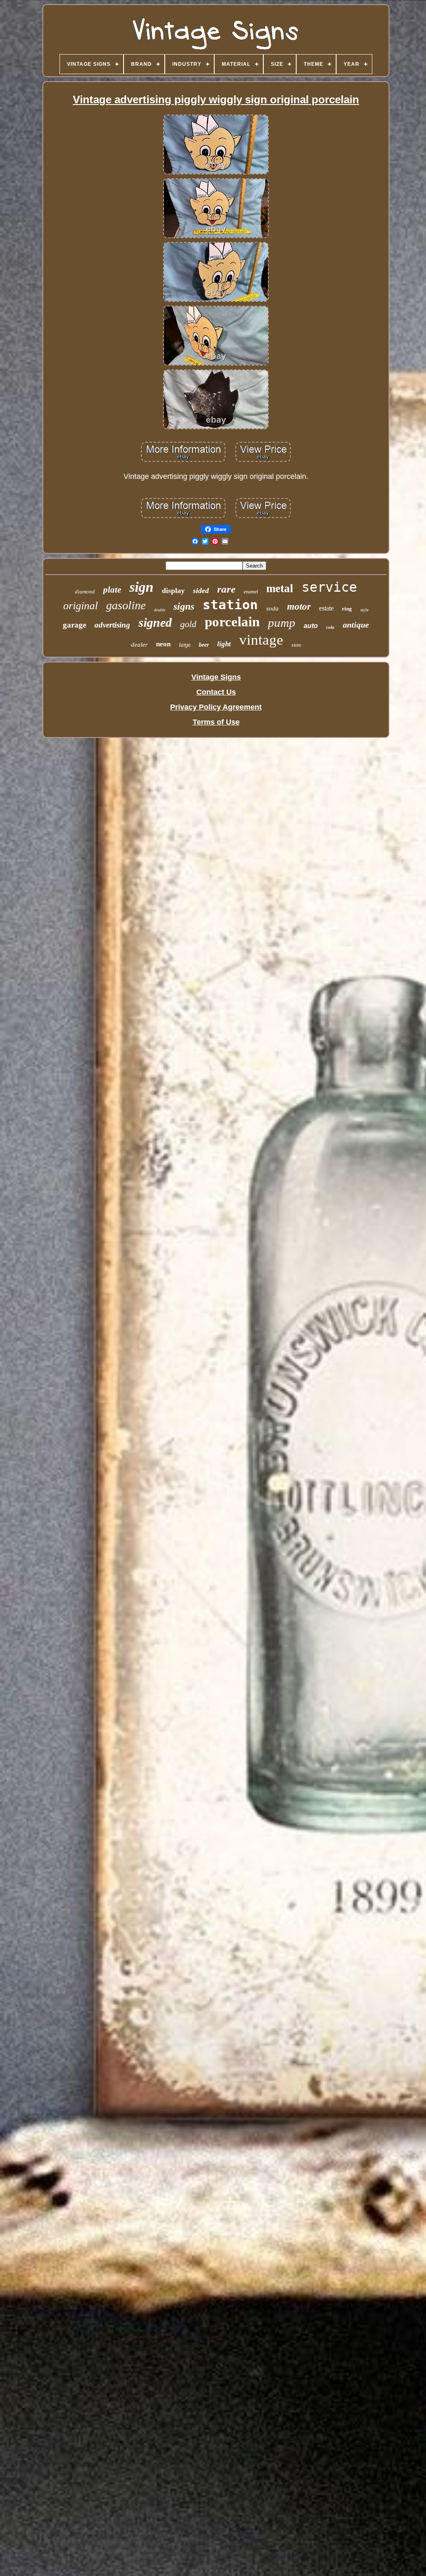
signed (155, 622)
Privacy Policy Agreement (216, 707)
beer (204, 645)
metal (280, 588)
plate (112, 590)
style (364, 610)
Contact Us (216, 692)
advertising (112, 625)
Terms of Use (216, 722)
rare (226, 589)
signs (184, 606)
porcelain (232, 622)
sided (201, 590)
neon (163, 644)
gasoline (126, 605)
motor (299, 607)
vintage (261, 640)
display (173, 590)
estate (326, 608)
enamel (251, 592)
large (185, 645)
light (224, 644)
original (80, 606)
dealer (139, 645)
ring (347, 609)
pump (282, 623)
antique (356, 625)
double (160, 610)
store (296, 645)
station (230, 605)
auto (311, 626)
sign (141, 587)
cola (330, 627)
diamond (85, 592)
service (329, 587)
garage (74, 625)
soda (272, 608)
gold (188, 624)
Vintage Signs (216, 677)
